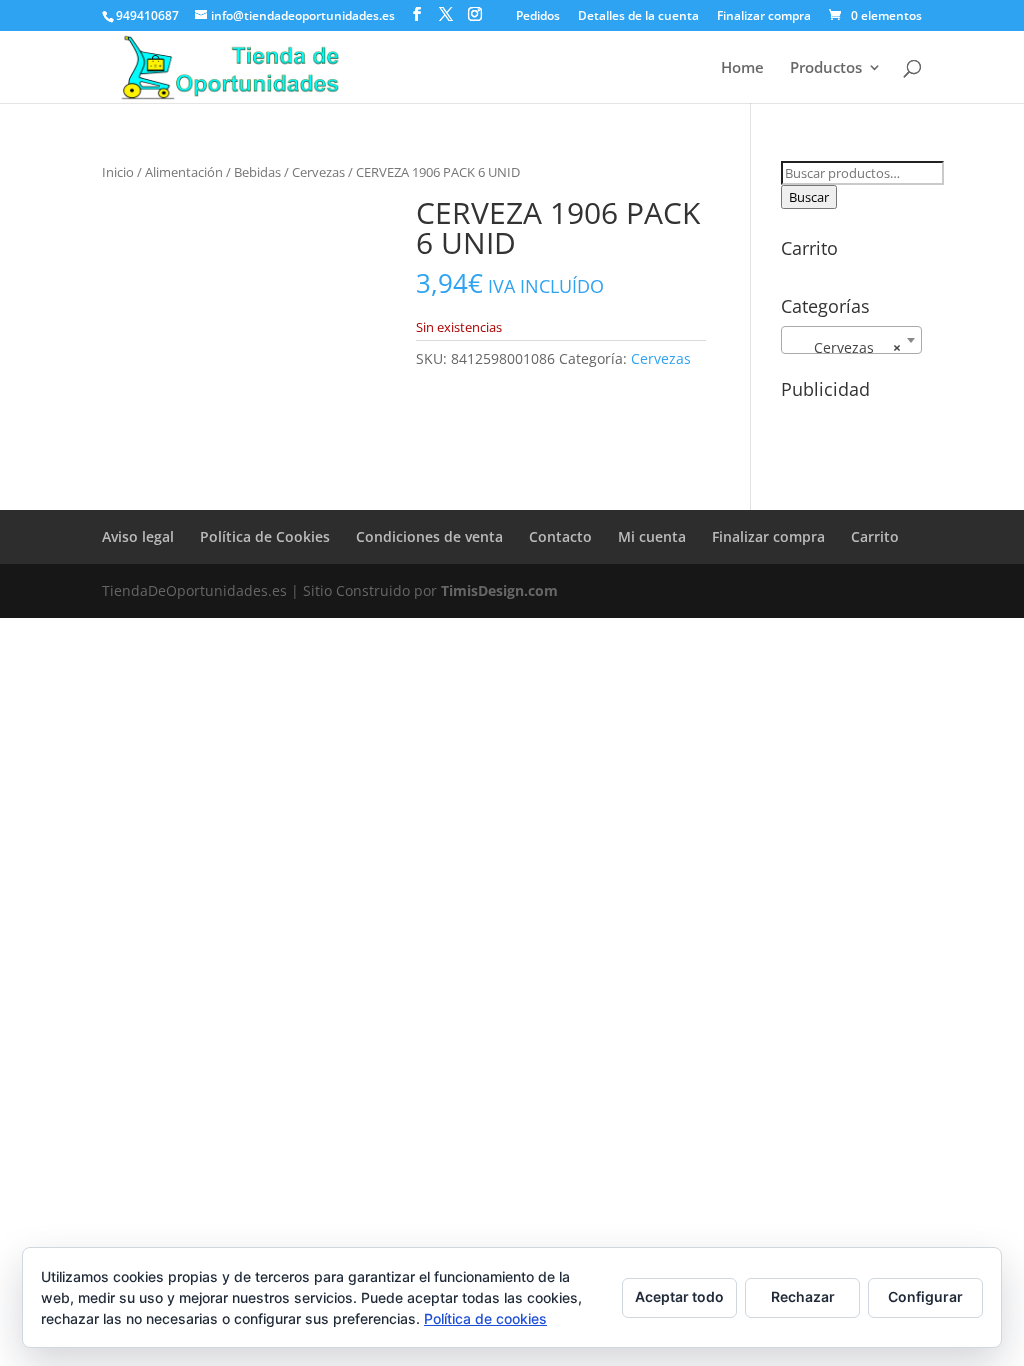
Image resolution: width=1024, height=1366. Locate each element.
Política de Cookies (265, 536)
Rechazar (803, 1296)
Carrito (875, 536)
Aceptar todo (679, 1296)
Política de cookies (485, 1318)
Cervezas (318, 172)
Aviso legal (138, 536)
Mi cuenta (652, 536)
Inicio (118, 172)
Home (742, 68)
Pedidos (538, 17)
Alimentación (184, 172)
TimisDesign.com (499, 590)
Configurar (925, 1296)
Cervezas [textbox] (845, 347)
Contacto (560, 536)
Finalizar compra (764, 17)
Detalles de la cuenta (638, 17)
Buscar (809, 197)
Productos (826, 68)
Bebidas (257, 172)
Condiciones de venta (429, 536)
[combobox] (851, 340)
